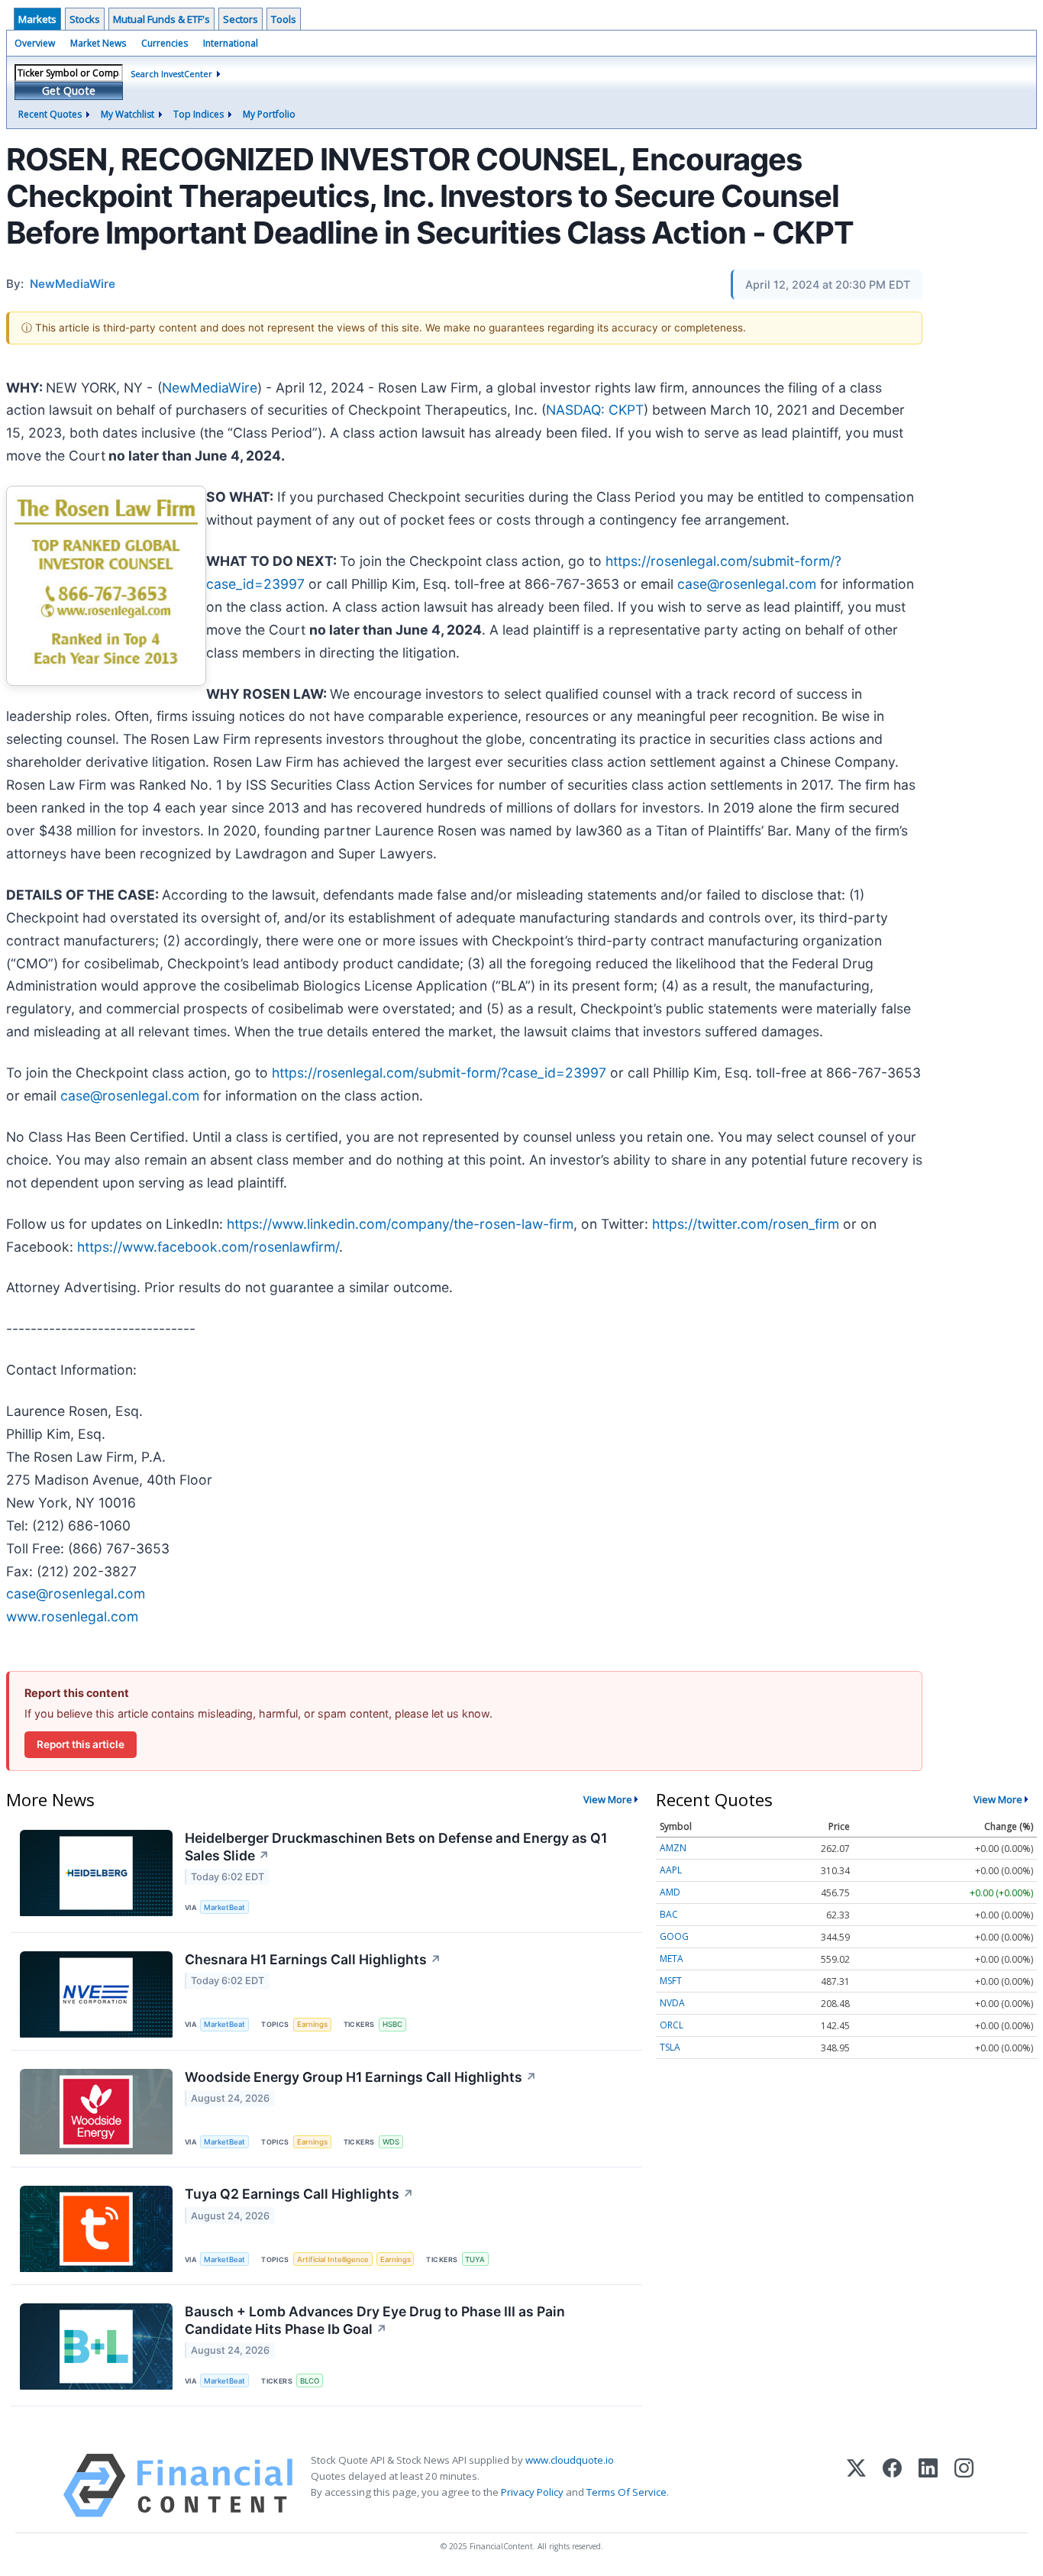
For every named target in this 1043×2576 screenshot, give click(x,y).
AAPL (671, 1870)
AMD (670, 1892)
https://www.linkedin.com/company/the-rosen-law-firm (400, 1224)
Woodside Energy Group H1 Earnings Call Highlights (361, 2077)
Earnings (312, 2024)
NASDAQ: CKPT (595, 410)
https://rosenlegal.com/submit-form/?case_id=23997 (439, 1073)
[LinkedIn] (928, 2486)
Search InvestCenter (171, 74)
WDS (391, 2142)
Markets (37, 19)
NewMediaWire (210, 388)
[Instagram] (964, 2486)
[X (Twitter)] (856, 2486)
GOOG (674, 1936)
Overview (35, 43)
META (672, 1959)
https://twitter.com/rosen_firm (746, 1224)
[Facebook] (892, 2486)
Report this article (81, 1744)
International (231, 43)
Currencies (165, 43)
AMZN (673, 1848)
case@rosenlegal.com (747, 584)
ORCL (672, 2025)
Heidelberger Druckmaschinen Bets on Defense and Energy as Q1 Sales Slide (396, 1847)
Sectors (241, 19)
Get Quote (69, 90)
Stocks (85, 19)
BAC (669, 1914)
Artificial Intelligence (333, 2259)
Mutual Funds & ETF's (161, 19)
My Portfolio (269, 114)
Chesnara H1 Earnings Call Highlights (313, 1959)
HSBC (392, 2024)
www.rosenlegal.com (72, 1616)
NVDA (672, 2003)
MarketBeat (224, 1907)
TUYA (475, 2259)
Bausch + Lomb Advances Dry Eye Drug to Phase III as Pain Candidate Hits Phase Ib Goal (375, 2320)
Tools (284, 19)
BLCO (310, 2381)
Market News (98, 43)
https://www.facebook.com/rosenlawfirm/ (208, 1247)
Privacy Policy (532, 2492)
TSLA (670, 2047)
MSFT (671, 1981)
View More (608, 1799)
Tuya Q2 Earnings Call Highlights (299, 2194)
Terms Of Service (626, 2492)
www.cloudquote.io (570, 2460)
